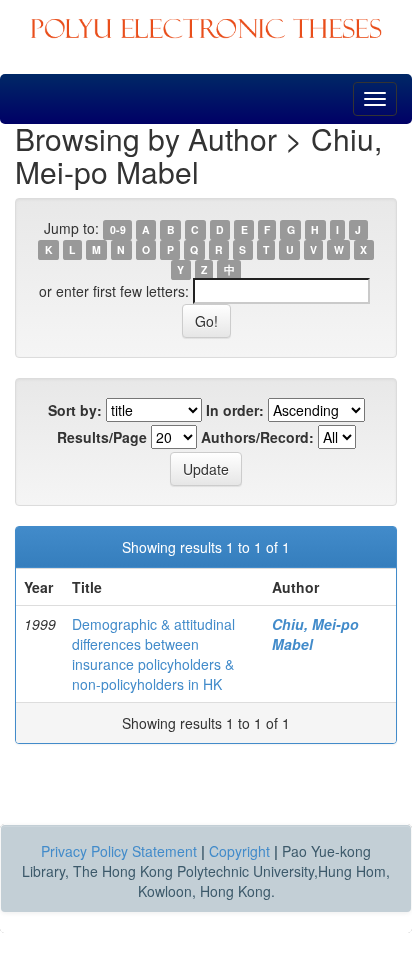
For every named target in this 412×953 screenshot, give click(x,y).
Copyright (239, 851)
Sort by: (75, 410)
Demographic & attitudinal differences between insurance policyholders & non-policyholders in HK (153, 654)
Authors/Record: (257, 437)
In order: (235, 410)
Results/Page (102, 437)
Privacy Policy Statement (119, 851)
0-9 (118, 229)
